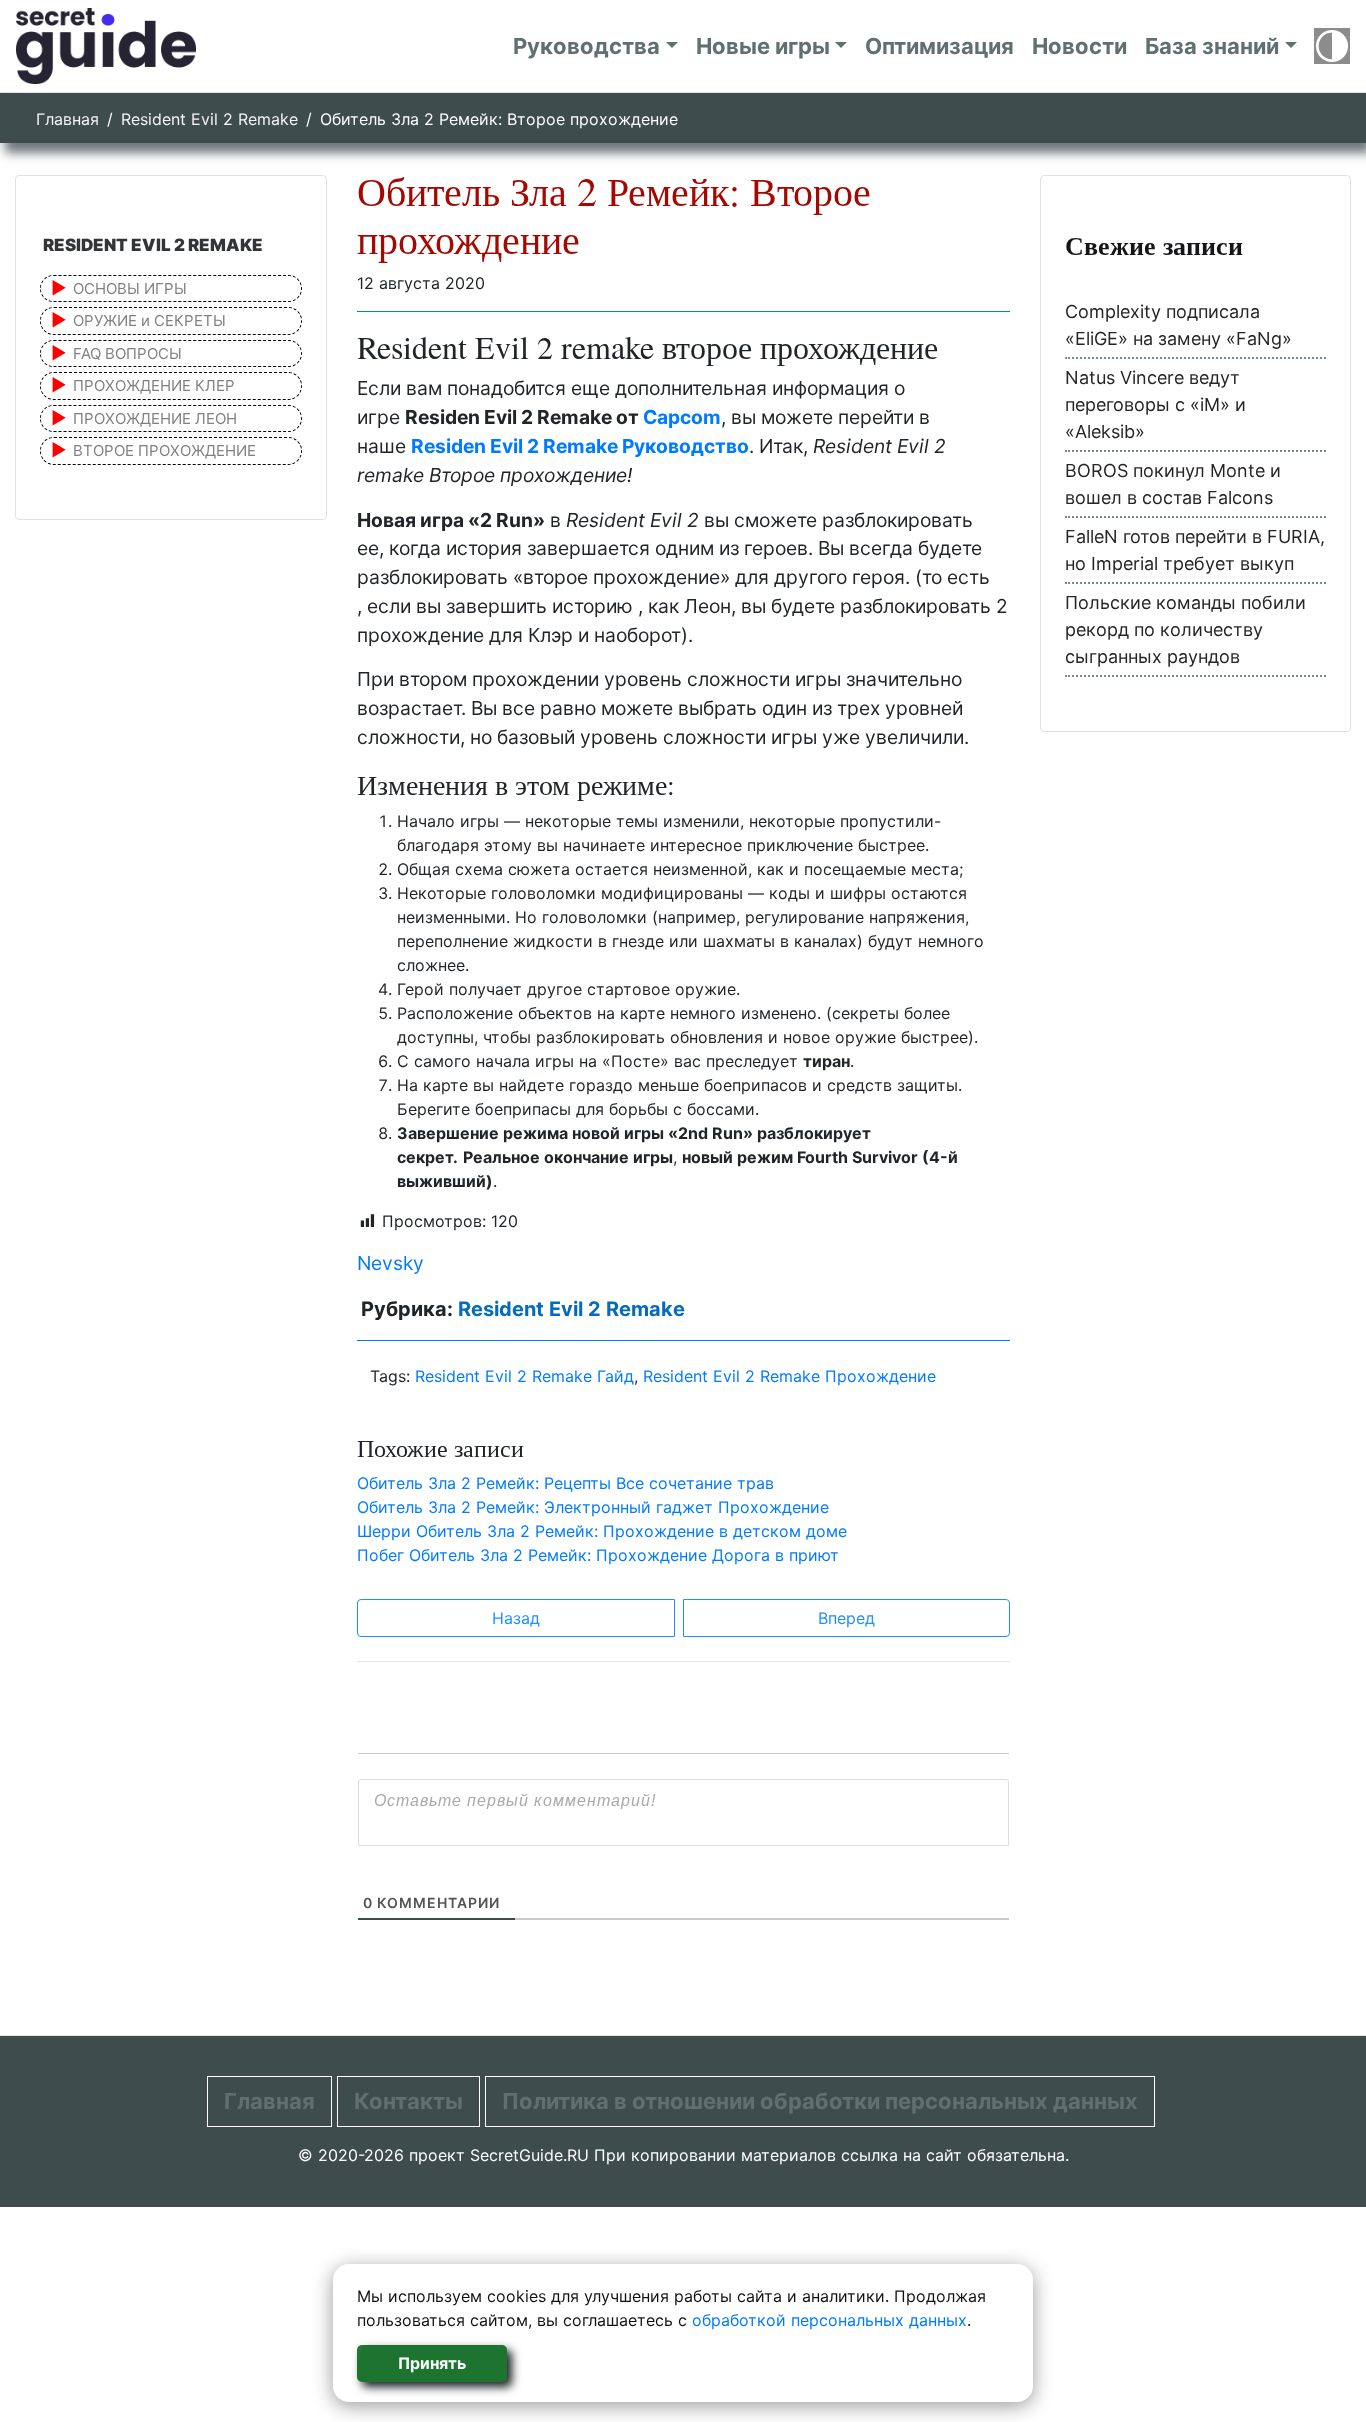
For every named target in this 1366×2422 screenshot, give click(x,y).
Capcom (682, 417)
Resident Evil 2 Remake (209, 119)
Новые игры (763, 46)
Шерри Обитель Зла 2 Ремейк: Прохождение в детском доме (602, 1531)
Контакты (408, 2101)
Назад (516, 1618)
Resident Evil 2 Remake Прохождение (789, 1376)
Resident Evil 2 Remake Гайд (524, 1376)
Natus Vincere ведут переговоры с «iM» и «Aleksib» (1155, 404)
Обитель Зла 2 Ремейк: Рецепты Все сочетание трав (565, 1483)
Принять (432, 2363)
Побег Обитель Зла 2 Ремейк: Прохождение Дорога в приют (598, 1555)
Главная (67, 119)
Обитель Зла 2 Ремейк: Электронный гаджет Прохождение (593, 1507)
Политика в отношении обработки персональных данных (820, 2101)
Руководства (586, 46)
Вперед (846, 1618)
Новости (1079, 46)
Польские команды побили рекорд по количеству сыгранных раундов (1185, 629)
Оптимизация (939, 46)
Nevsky (390, 1263)
